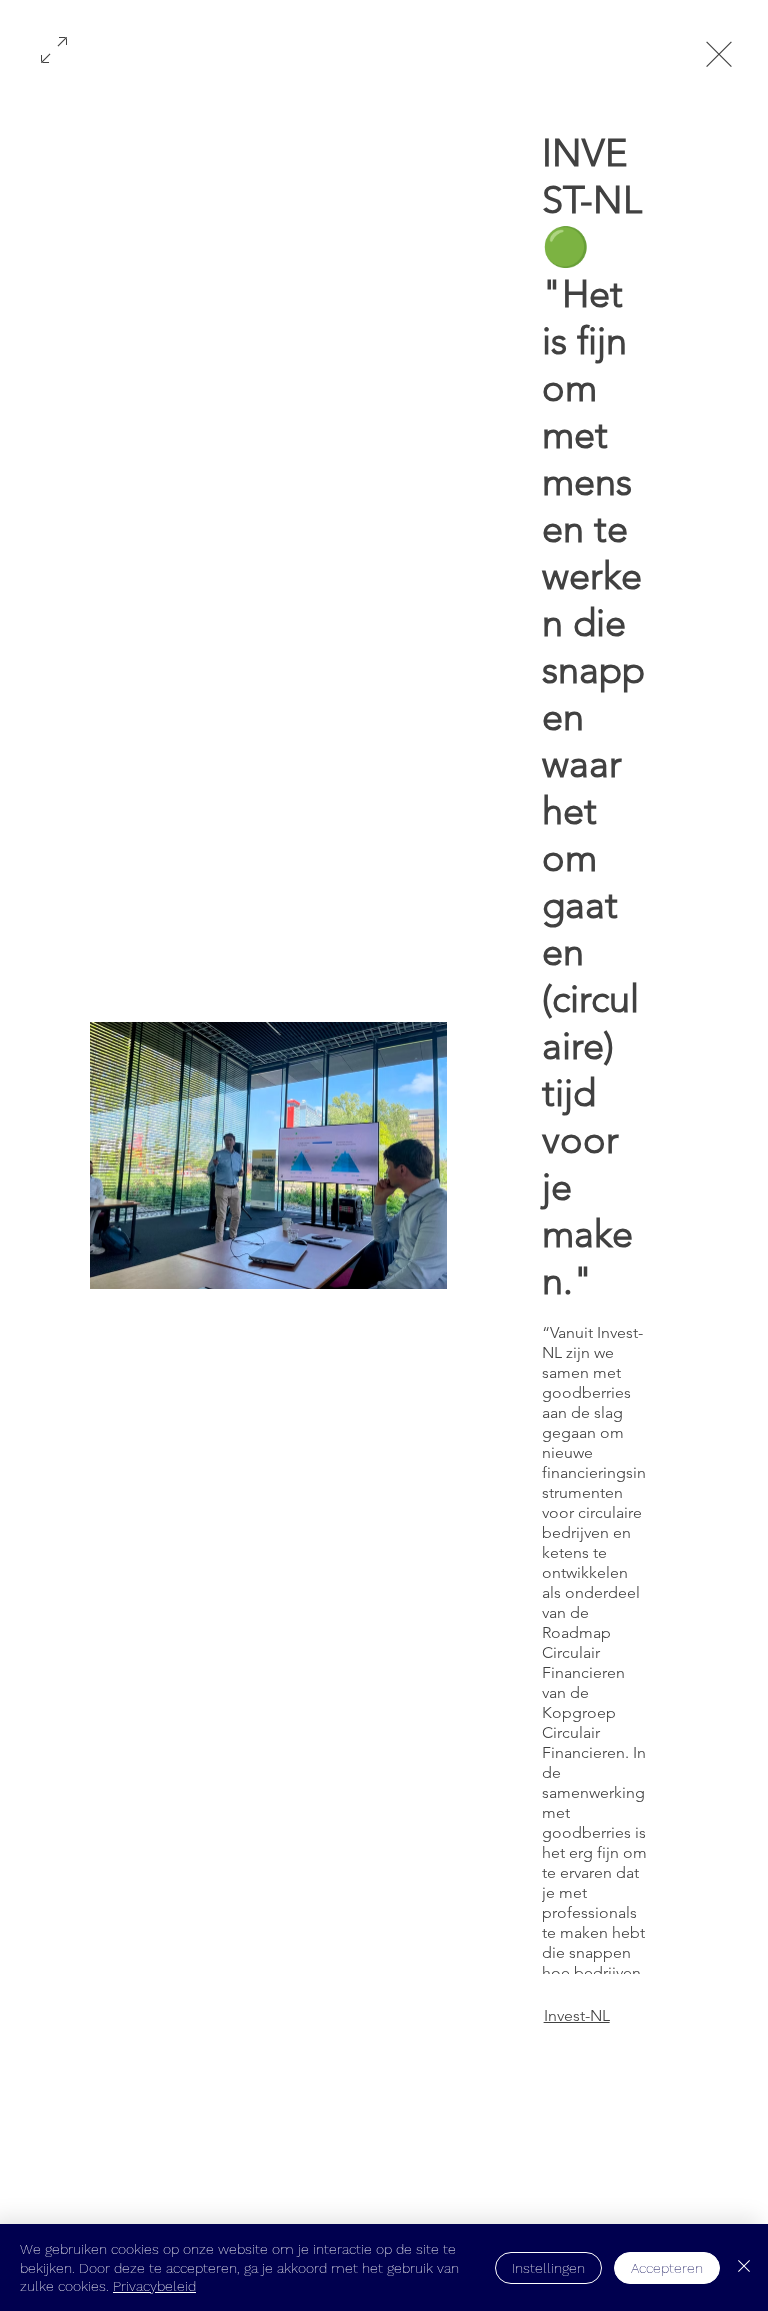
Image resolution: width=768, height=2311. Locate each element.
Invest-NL (577, 2015)
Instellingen (548, 2268)
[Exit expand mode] (719, 52)
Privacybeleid (154, 2286)
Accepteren (667, 2268)
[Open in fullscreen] (54, 48)
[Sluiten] (744, 2267)
